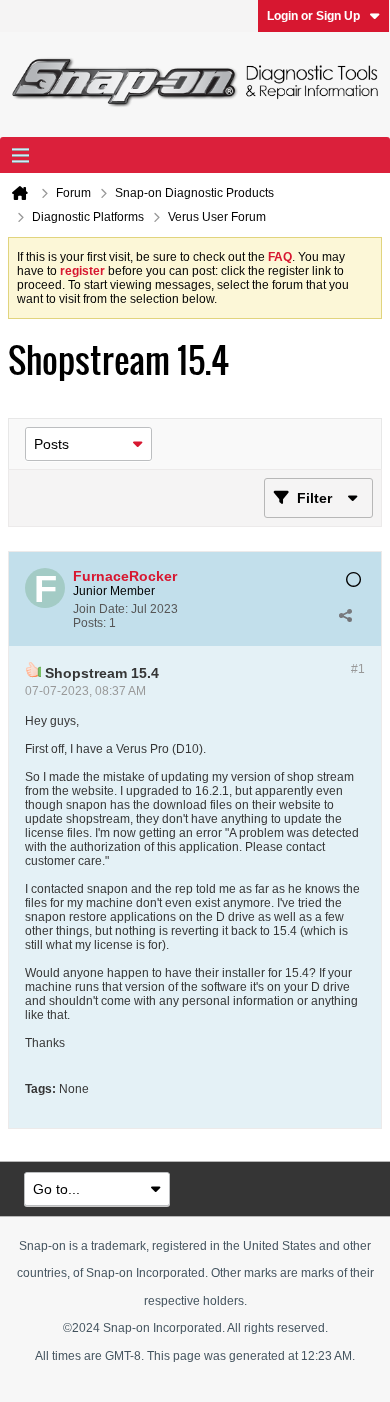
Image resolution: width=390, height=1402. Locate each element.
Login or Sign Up (313, 16)
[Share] (345, 616)
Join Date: (100, 609)
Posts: (89, 623)
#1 (358, 669)
